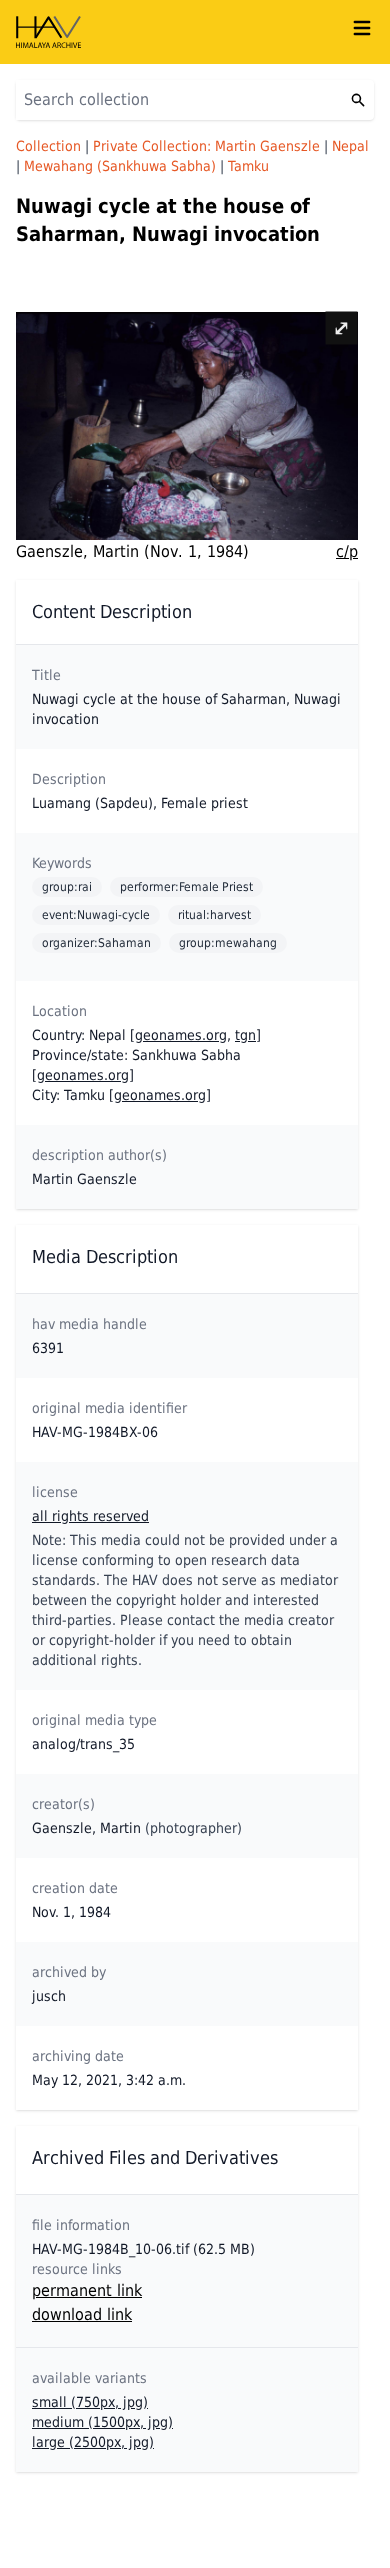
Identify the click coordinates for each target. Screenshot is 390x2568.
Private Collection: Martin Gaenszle (206, 146)
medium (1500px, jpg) (102, 2422)
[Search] (358, 100)
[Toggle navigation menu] (362, 28)
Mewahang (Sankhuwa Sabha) (120, 166)
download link (82, 2314)
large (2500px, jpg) (93, 2442)
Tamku (248, 166)
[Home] (183, 32)
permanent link (87, 2290)
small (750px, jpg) (90, 2402)
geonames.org (181, 1035)
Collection (48, 146)
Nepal (350, 146)
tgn (245, 1035)
